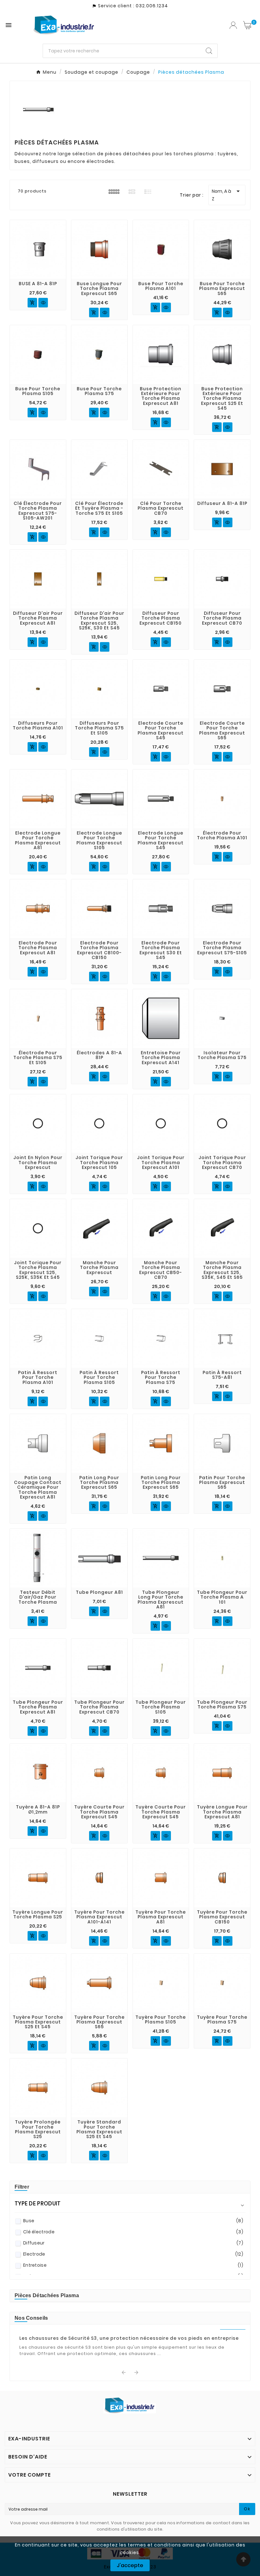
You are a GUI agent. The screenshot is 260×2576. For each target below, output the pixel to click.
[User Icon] (233, 25)
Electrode (133, 2254)
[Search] (209, 51)
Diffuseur (133, 2243)
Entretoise (133, 2265)
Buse (133, 2221)
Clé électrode (133, 2232)
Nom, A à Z (227, 195)
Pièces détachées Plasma (47, 2295)
